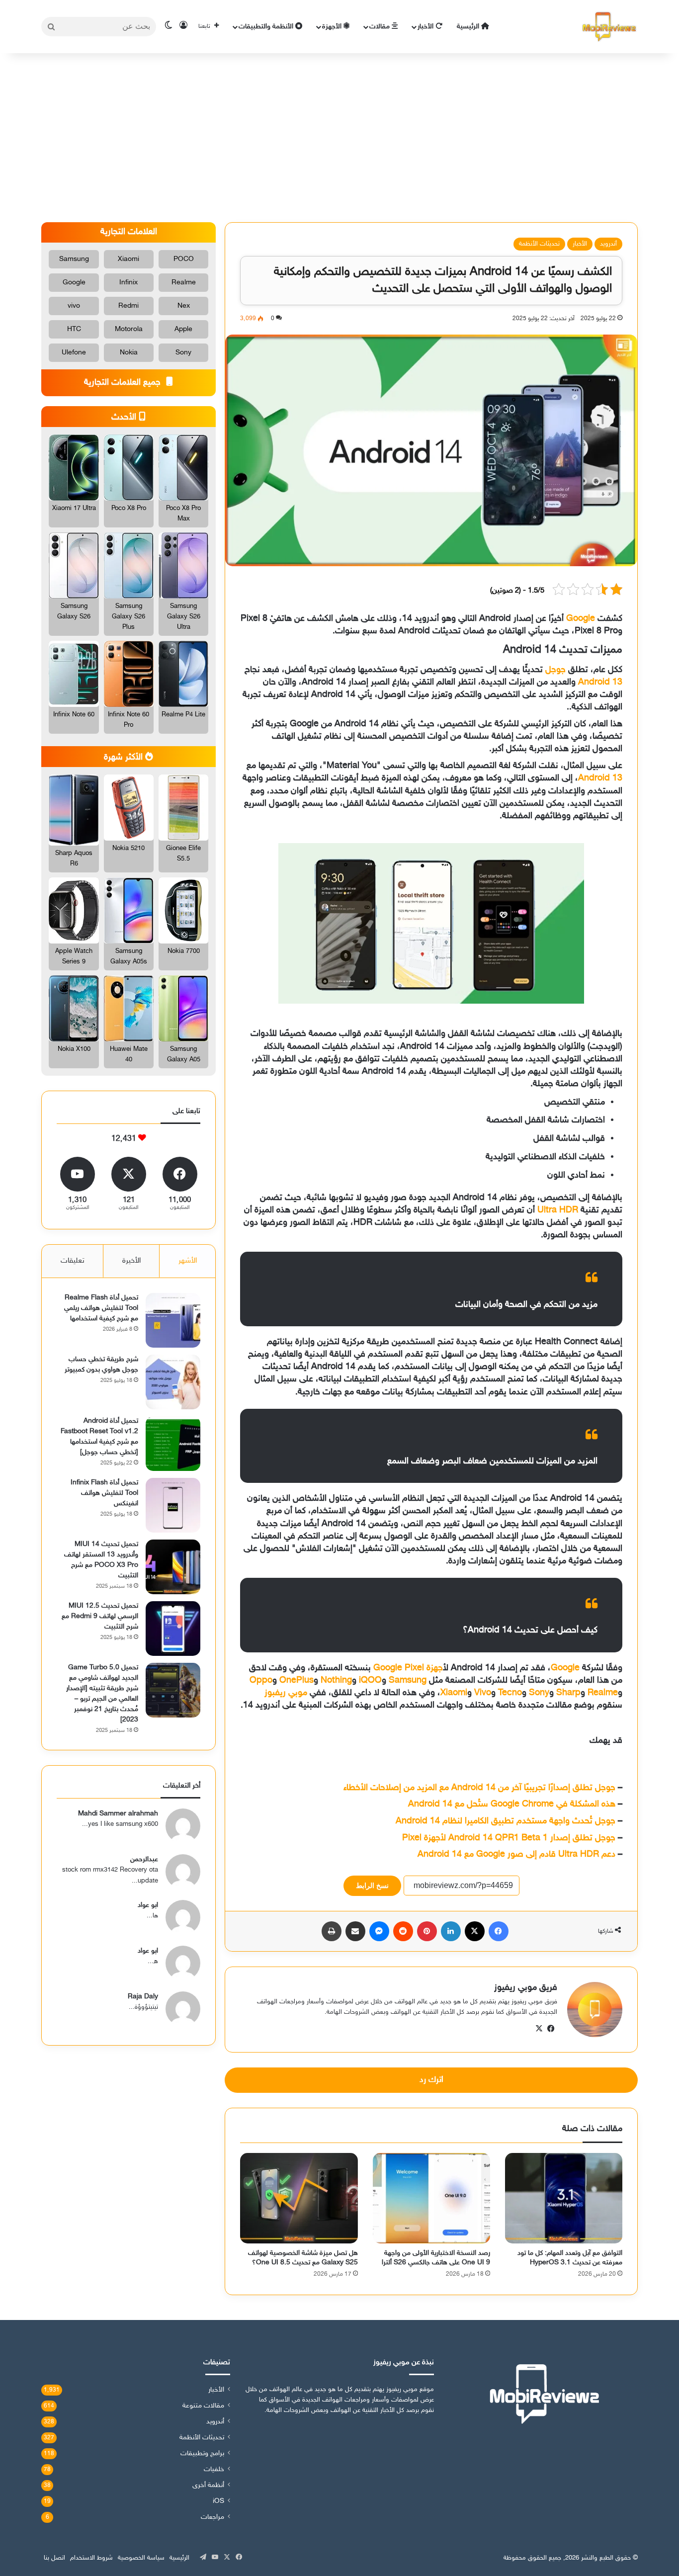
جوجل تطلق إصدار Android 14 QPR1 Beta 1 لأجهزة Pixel (509, 1838)
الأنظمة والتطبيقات (267, 27)
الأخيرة (131, 1261)
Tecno (510, 1693)
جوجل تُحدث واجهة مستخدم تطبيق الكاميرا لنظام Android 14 (506, 1821)
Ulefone (74, 353)
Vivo (483, 1693)
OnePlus (297, 1681)
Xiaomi (454, 1693)
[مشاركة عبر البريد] (355, 1931)
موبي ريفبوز (286, 1693)
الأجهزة (333, 27)
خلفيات (214, 2470)
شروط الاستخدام (91, 2558)
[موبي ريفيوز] (609, 27)
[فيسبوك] (499, 1931)
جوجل (555, 670)
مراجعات (212, 2517)
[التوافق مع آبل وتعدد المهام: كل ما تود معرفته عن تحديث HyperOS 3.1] (564, 2198)
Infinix (128, 283)
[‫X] (475, 1931)
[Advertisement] (339, 138)
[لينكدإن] (451, 1931)
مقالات (381, 27)
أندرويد (608, 244)
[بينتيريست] (427, 1931)
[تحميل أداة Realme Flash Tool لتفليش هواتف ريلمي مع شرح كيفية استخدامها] (173, 1320)
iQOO (370, 1681)
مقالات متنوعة (203, 2406)
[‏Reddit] (403, 1931)
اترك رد (431, 2080)
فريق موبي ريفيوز (526, 1988)
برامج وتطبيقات (202, 2454)
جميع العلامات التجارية (124, 383)
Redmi (128, 306)
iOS (218, 2501)
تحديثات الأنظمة (539, 244)
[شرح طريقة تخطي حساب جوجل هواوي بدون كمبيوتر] (173, 1382)
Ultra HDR (558, 1210)
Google (581, 619)
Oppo (261, 1681)
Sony (539, 1693)
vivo (74, 306)
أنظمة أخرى (208, 2486)
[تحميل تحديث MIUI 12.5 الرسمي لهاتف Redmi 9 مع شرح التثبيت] (173, 1629)
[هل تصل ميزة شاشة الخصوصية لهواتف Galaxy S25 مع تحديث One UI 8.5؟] (299, 2198)
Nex (184, 306)
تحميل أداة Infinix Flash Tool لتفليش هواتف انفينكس (104, 1493)
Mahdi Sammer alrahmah (118, 1814)
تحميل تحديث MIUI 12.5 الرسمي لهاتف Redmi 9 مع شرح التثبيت (100, 1616)
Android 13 (600, 683)
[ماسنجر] (379, 1931)
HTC (74, 329)
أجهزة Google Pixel (408, 1668)
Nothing (336, 1681)
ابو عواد (148, 1905)
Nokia (129, 353)
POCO (184, 259)
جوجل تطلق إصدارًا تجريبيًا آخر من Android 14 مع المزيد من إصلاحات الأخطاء (479, 1788)
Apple (183, 329)
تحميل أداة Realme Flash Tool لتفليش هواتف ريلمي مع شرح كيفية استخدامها (101, 1308)
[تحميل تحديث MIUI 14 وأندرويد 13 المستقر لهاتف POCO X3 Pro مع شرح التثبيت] (173, 1567)
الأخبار (426, 27)
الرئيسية (469, 27)
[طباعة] (332, 1931)
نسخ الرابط (372, 1886)
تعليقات (73, 1261)
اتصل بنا (54, 2558)
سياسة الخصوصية (141, 2558)
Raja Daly (143, 1997)
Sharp (568, 1693)
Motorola (129, 329)
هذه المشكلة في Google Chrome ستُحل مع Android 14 (512, 1804)
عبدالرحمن (144, 1859)
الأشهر (188, 1261)
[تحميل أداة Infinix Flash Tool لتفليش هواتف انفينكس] (173, 1505)
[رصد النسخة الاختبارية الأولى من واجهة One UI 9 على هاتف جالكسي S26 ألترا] (431, 2198)
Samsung (408, 1681)
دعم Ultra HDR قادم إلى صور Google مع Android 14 (516, 1855)
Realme (603, 1693)
